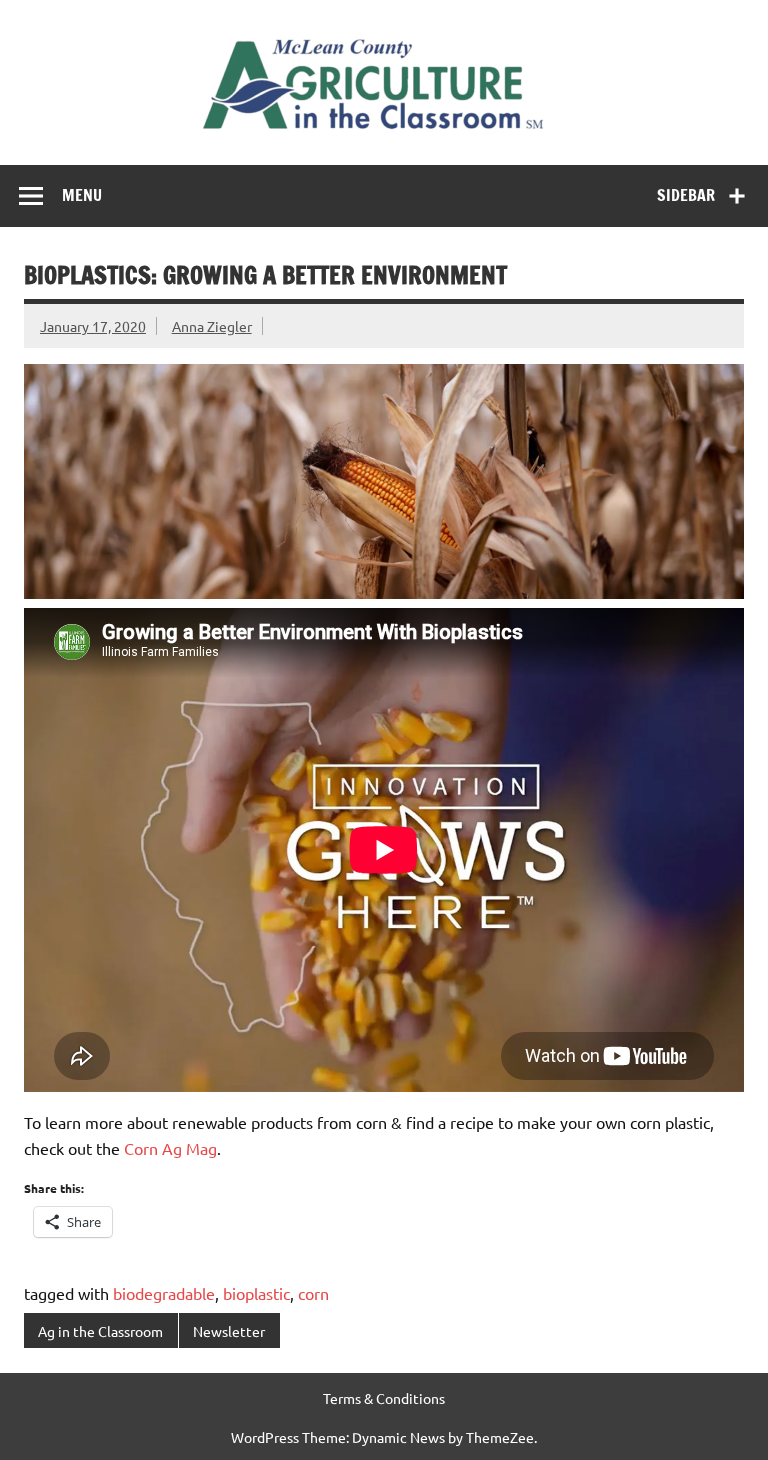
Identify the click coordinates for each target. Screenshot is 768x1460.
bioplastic (256, 1293)
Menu (82, 195)
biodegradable (164, 1293)
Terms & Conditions (384, 1398)
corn (313, 1293)
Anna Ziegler (212, 326)
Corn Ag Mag (170, 1148)
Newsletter (229, 1331)
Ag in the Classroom (100, 1331)
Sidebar (686, 195)
